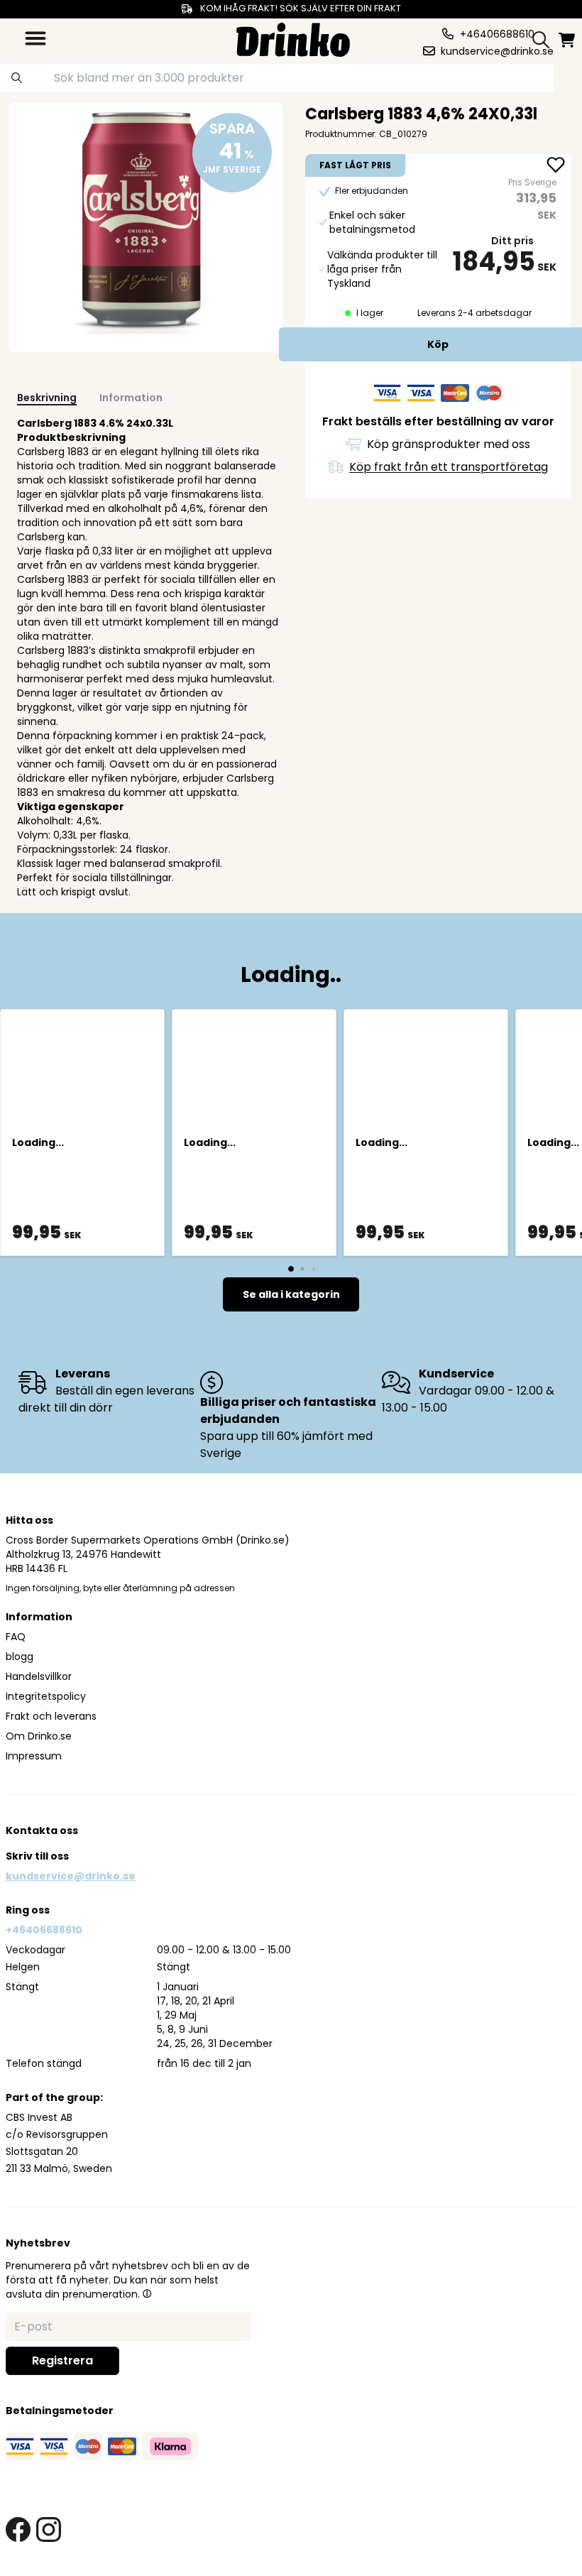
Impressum (34, 1756)
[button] (147, 2293)
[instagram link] (49, 2529)
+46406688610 (44, 1930)
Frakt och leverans (51, 1716)
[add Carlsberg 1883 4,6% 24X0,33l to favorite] (556, 166)
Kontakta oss (42, 1830)
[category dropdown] (35, 38)
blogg (20, 1657)
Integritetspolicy (46, 1696)
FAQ (16, 1637)
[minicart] (568, 40)
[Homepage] (293, 38)
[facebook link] (18, 2529)
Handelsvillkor (39, 1676)
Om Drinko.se (39, 1736)
